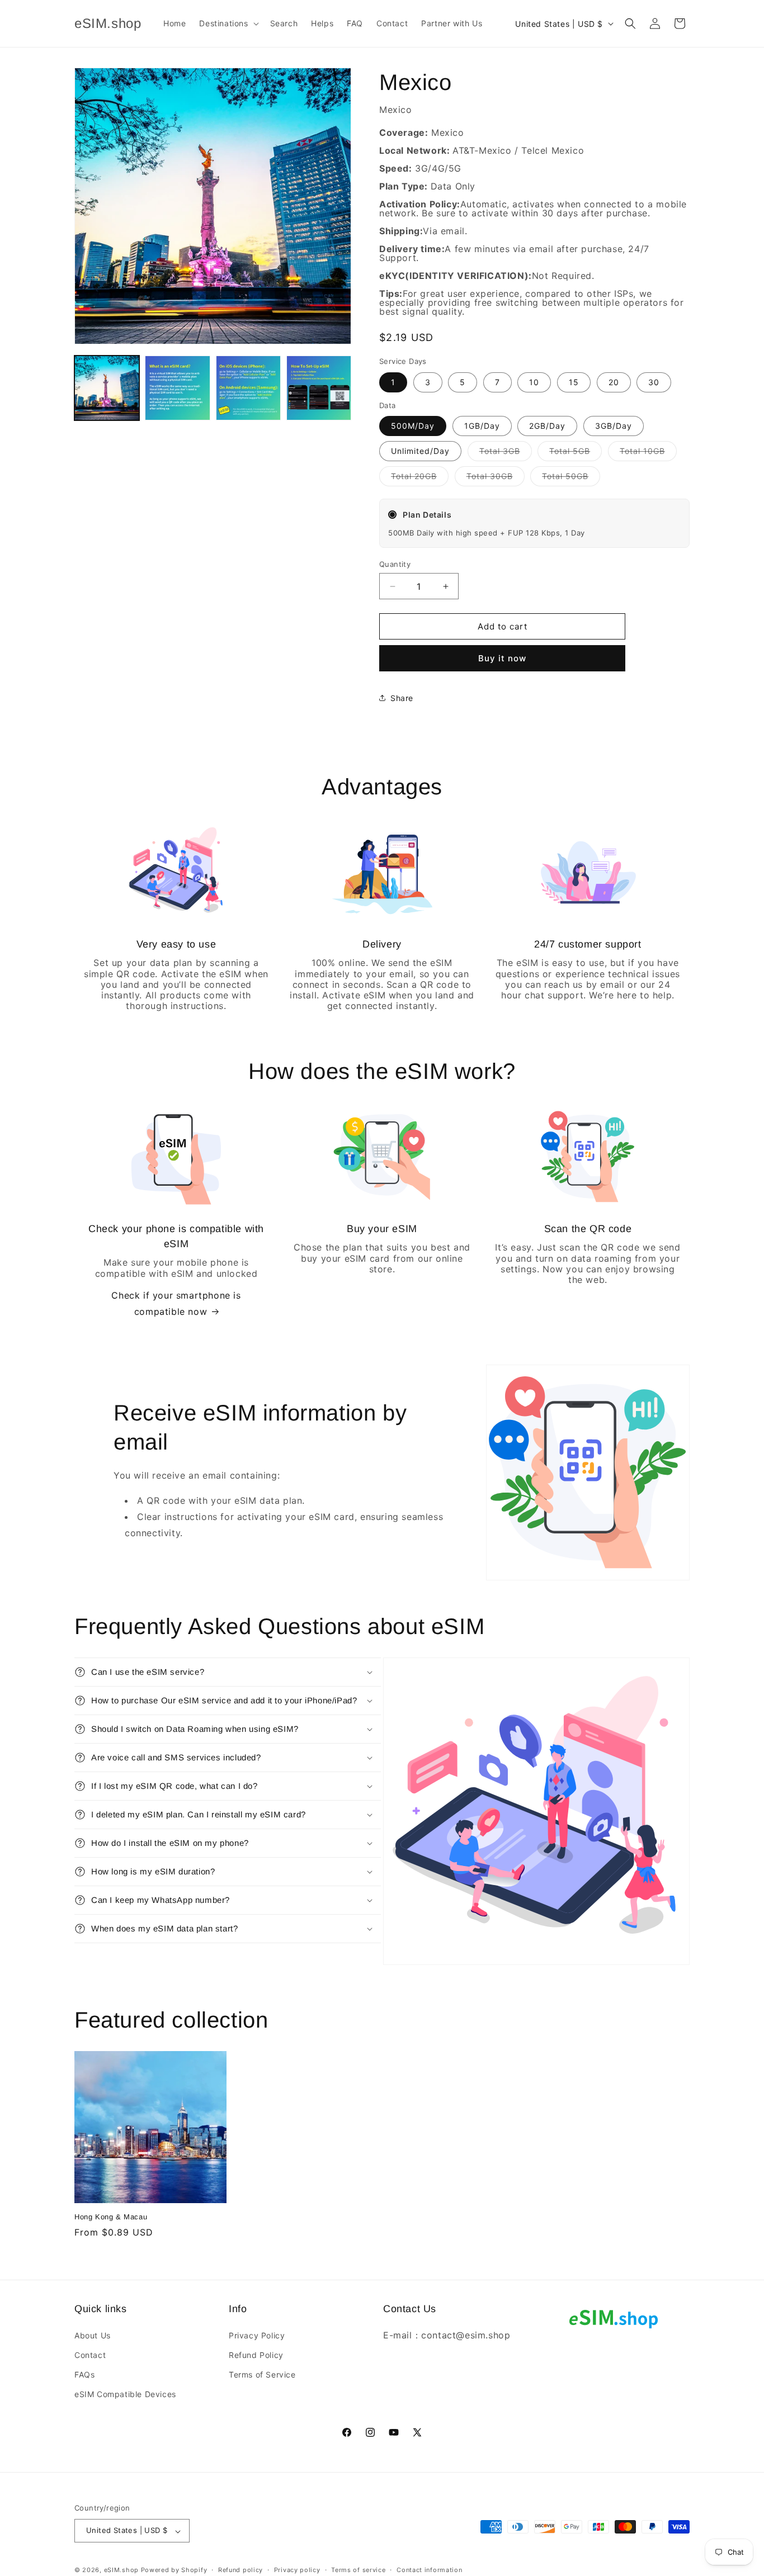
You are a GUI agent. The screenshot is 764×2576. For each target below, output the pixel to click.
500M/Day (413, 426)
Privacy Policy (257, 2335)
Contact (90, 2355)
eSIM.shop (121, 2570)
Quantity (395, 564)
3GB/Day (614, 426)
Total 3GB (506, 453)
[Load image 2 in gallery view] (177, 388)
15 (574, 382)
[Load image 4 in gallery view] (319, 388)
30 (654, 382)
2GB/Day (547, 426)
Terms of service (358, 2570)
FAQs (84, 2374)
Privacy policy (297, 2570)
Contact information (429, 2570)
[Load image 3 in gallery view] (248, 388)
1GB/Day (482, 426)
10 (534, 382)
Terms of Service (262, 2374)
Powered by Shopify (174, 2570)
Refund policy (240, 2570)
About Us (93, 2335)
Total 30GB (496, 479)
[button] (228, 23)
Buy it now (502, 658)
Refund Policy (256, 2355)
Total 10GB (648, 453)
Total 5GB (576, 453)
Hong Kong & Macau (111, 2217)
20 (614, 382)
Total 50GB (571, 479)
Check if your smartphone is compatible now (176, 1303)
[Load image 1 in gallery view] (107, 388)
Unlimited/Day (420, 451)
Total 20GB (420, 479)
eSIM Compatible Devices (125, 2394)
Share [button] (402, 698)
